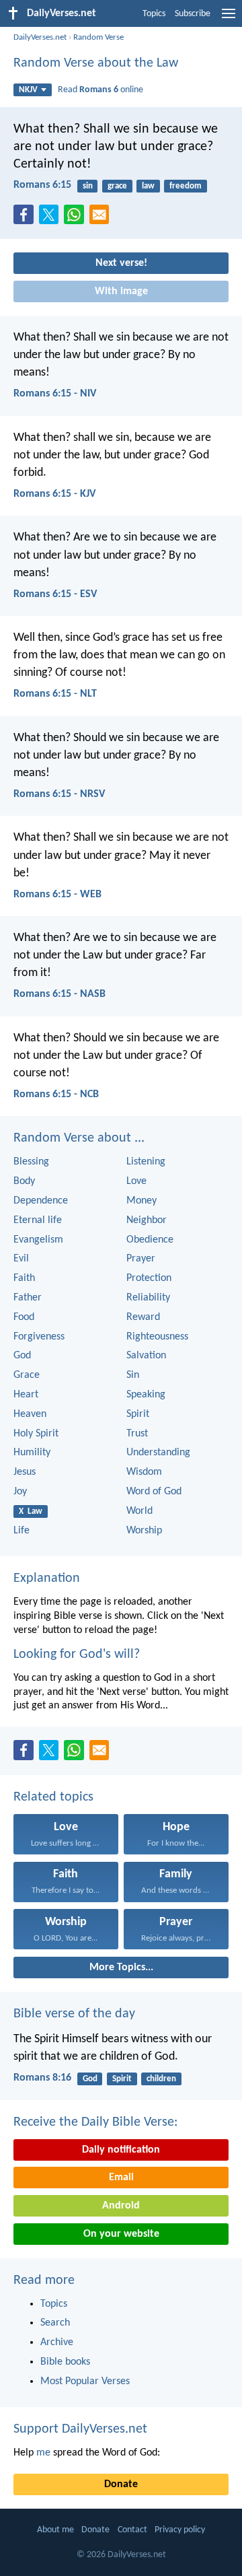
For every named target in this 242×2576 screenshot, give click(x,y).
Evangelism (38, 1240)
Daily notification (121, 2150)
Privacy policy (180, 2530)
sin (88, 186)
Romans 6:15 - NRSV (59, 794)
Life (22, 1531)
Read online (100, 90)
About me (55, 2530)
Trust (137, 1434)
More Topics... (121, 1968)
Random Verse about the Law (96, 63)
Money (142, 1201)
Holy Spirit (36, 1434)
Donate (121, 2484)
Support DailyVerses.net (80, 2429)
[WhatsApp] (77, 215)
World (139, 1511)
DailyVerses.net (40, 37)
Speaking (146, 1395)
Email (121, 2178)
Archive (57, 2342)
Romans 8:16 (42, 2078)
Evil (21, 1259)
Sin (133, 1375)
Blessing (31, 1162)
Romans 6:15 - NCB (56, 1094)
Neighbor (147, 1220)
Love (136, 1181)
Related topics (53, 1797)
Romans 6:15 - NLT (55, 694)
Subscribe (193, 14)
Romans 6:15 (42, 185)
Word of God (154, 1492)
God (22, 1356)
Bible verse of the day (74, 2014)
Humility (32, 1453)
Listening (146, 1162)
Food (24, 1317)
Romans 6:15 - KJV (54, 494)
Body (24, 1181)
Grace (27, 1375)
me (43, 2453)
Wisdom (144, 1472)
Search (55, 2323)
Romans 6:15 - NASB (59, 994)
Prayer (141, 1259)
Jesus (25, 1472)
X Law (31, 1511)
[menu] (229, 19)
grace (117, 186)
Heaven (30, 1414)
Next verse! (121, 263)
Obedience (150, 1240)
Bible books (65, 2362)
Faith (24, 1278)
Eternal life (38, 1220)
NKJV (28, 90)
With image (121, 291)
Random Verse (98, 37)
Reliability (148, 1298)
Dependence (41, 1201)
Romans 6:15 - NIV (55, 394)
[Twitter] (52, 219)
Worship (144, 1531)
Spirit (138, 1414)
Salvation (146, 1356)
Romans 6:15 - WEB (57, 895)
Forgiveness (39, 1337)
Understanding (158, 1453)
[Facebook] (26, 219)
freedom (186, 186)
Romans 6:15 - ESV (55, 594)
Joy (20, 1492)
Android (121, 2206)
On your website (121, 2234)
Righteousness (157, 1337)
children (161, 2079)
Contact (132, 2530)
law (148, 186)
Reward (143, 1317)
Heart (26, 1395)
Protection (149, 1278)
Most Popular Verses (85, 2381)
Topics (154, 14)
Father (28, 1298)
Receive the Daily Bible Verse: (95, 2122)
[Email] (102, 219)
